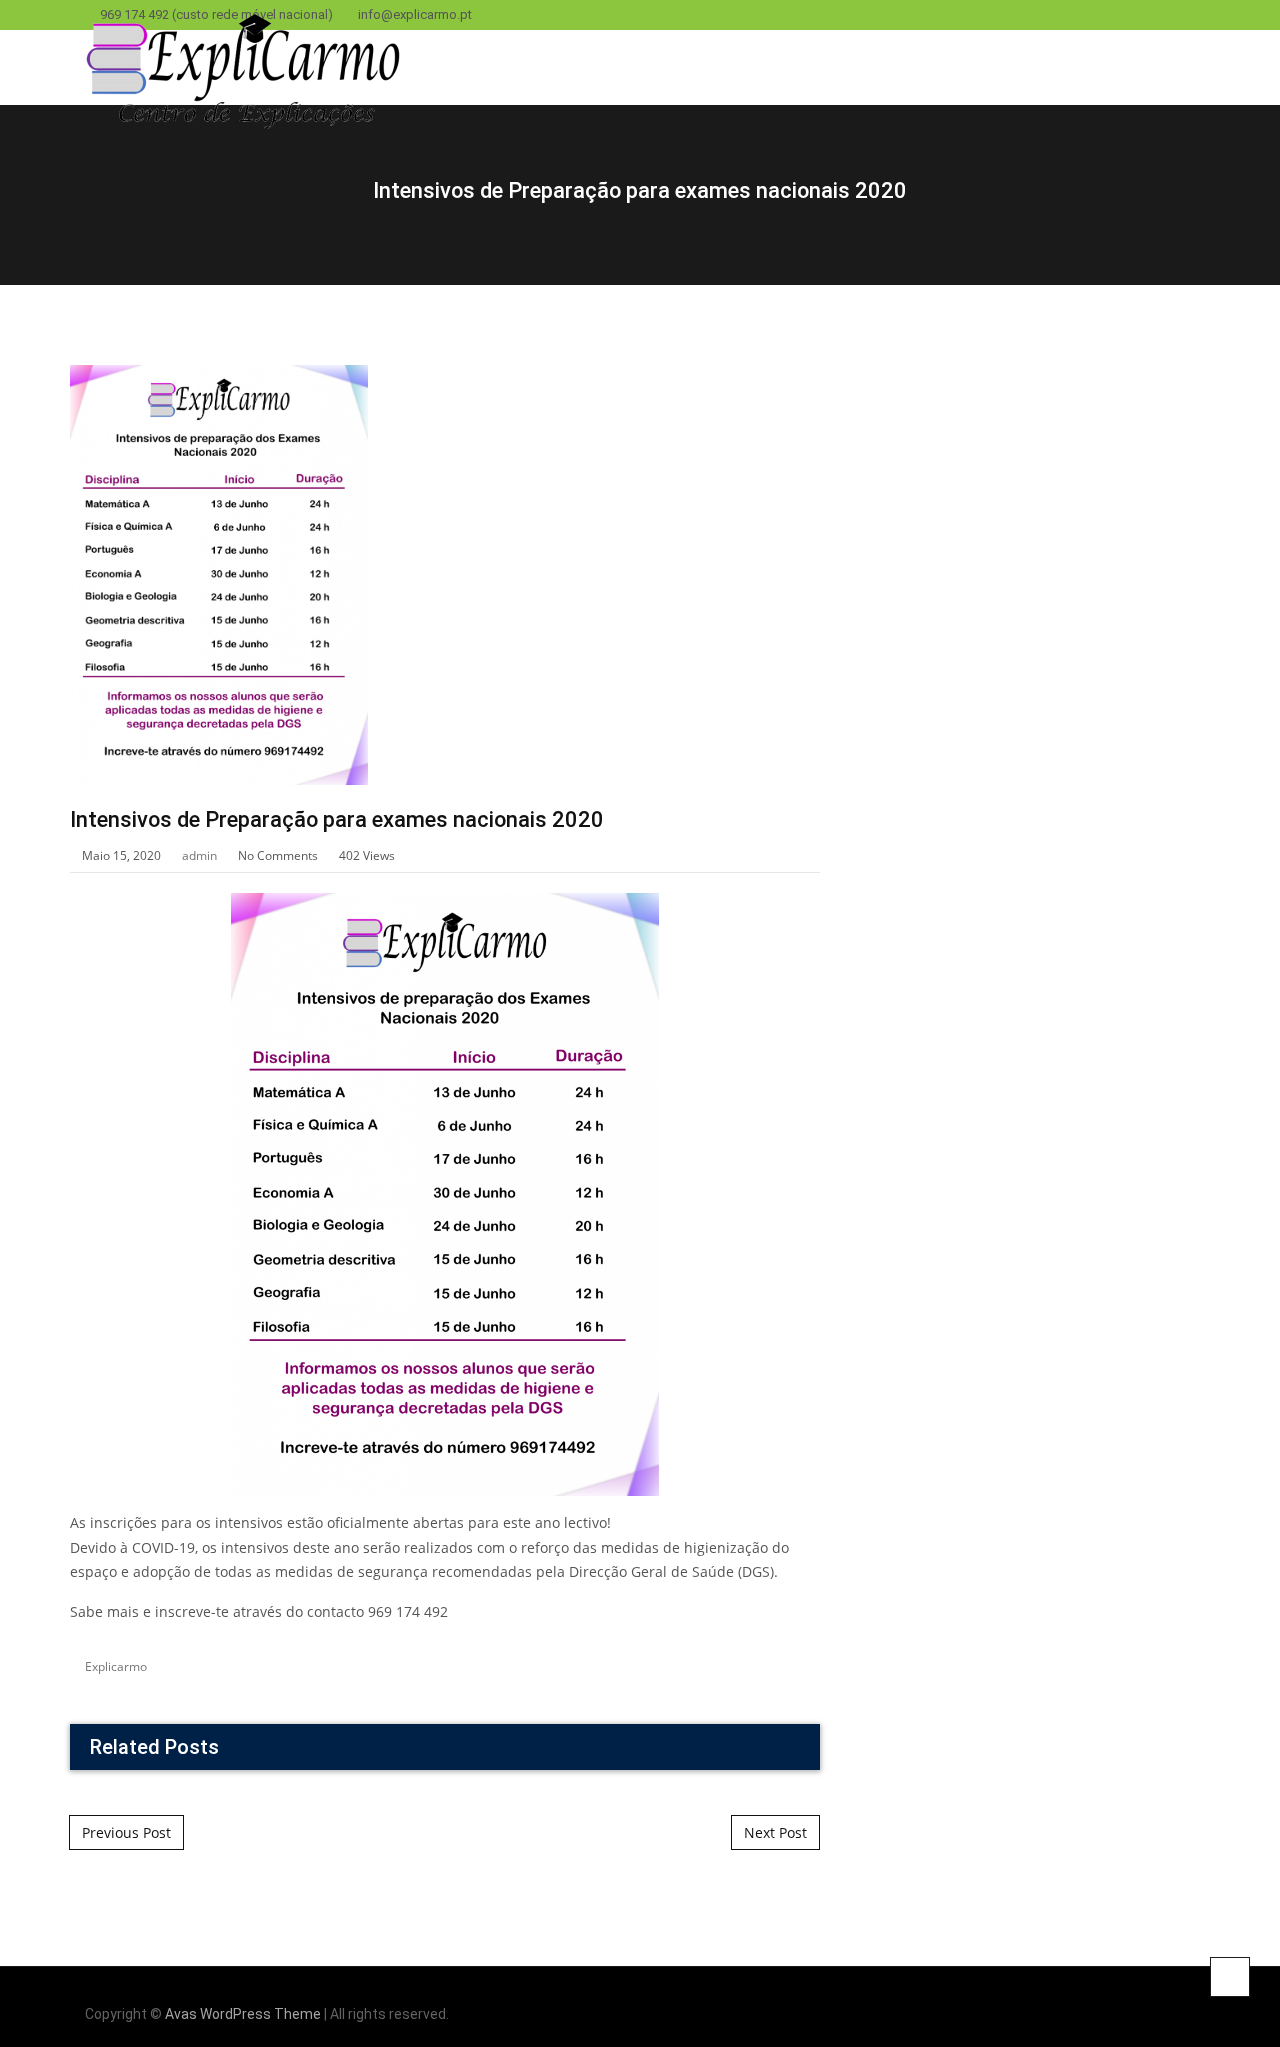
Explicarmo (116, 1666)
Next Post (775, 1832)
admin (199, 855)
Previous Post (126, 1832)
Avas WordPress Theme (243, 2014)
